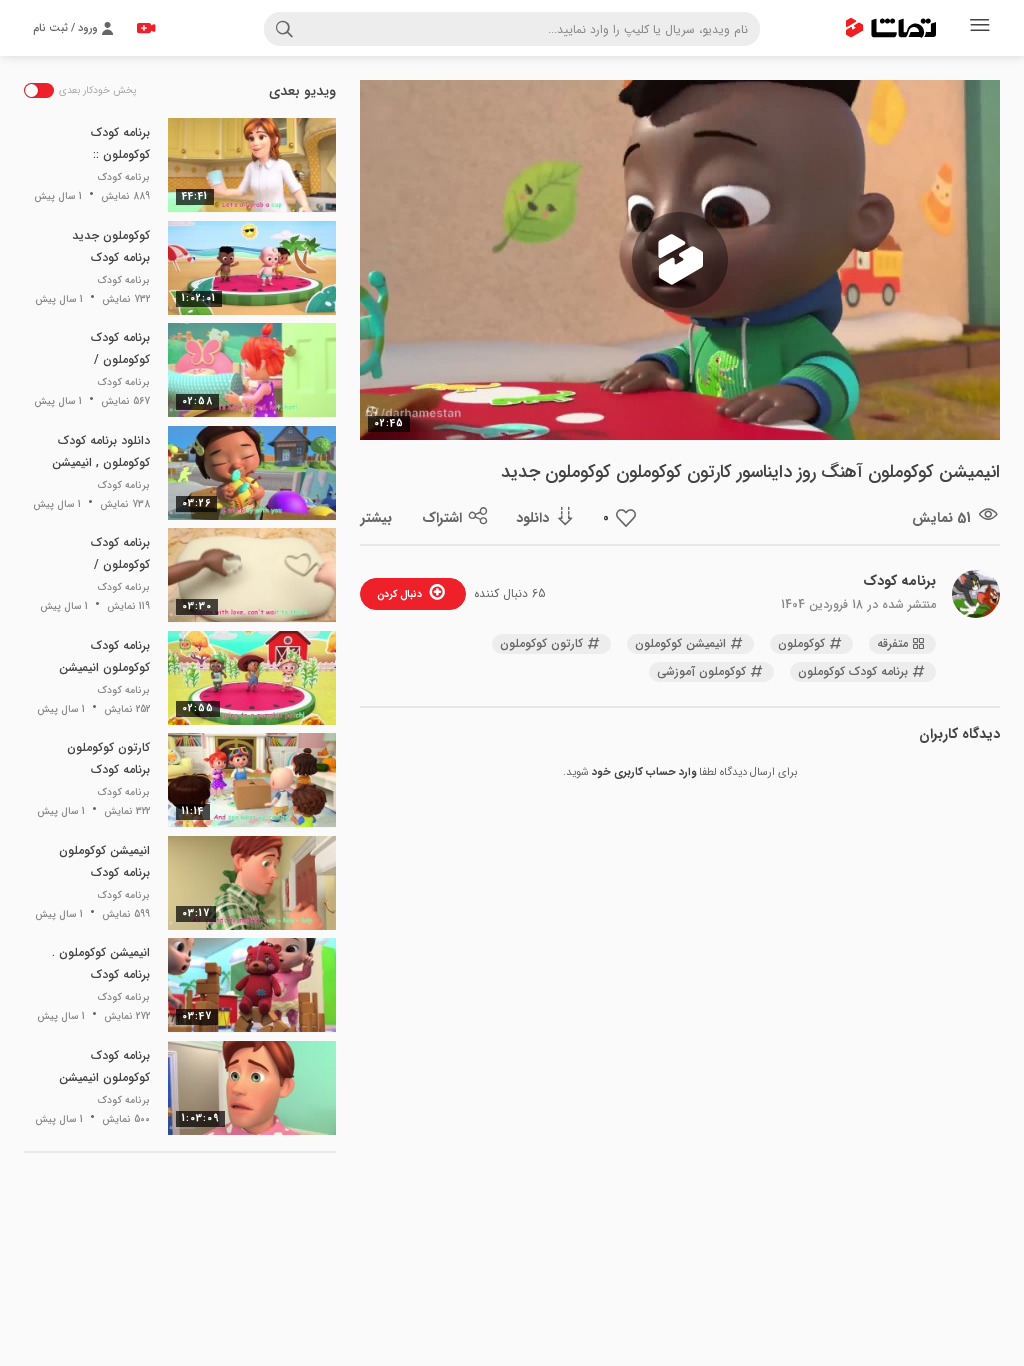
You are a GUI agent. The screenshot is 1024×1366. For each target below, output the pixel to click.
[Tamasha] (891, 28)
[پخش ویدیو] (680, 260)
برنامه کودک (899, 581)
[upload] (146, 28)
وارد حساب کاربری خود (644, 772)
